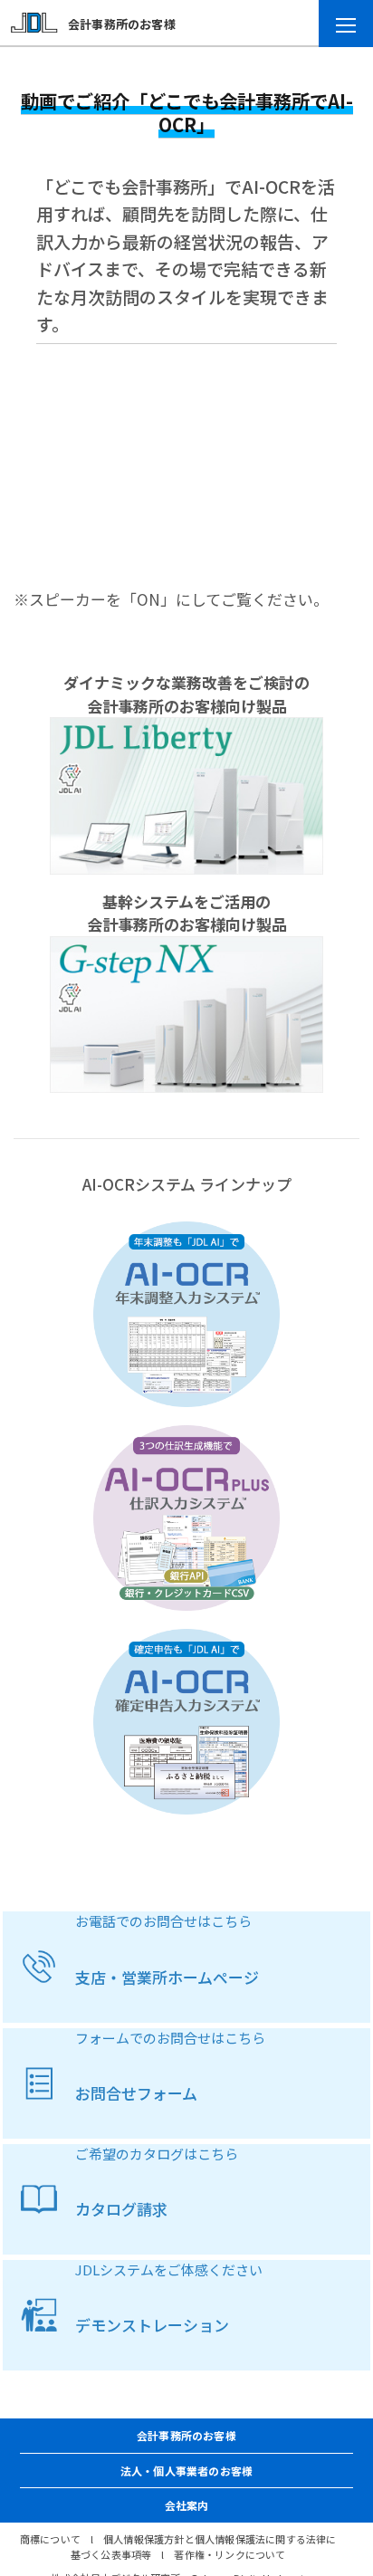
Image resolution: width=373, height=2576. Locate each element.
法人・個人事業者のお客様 (186, 2471)
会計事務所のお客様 (122, 24)
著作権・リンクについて (230, 2554)
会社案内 (187, 2505)
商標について (50, 2539)
